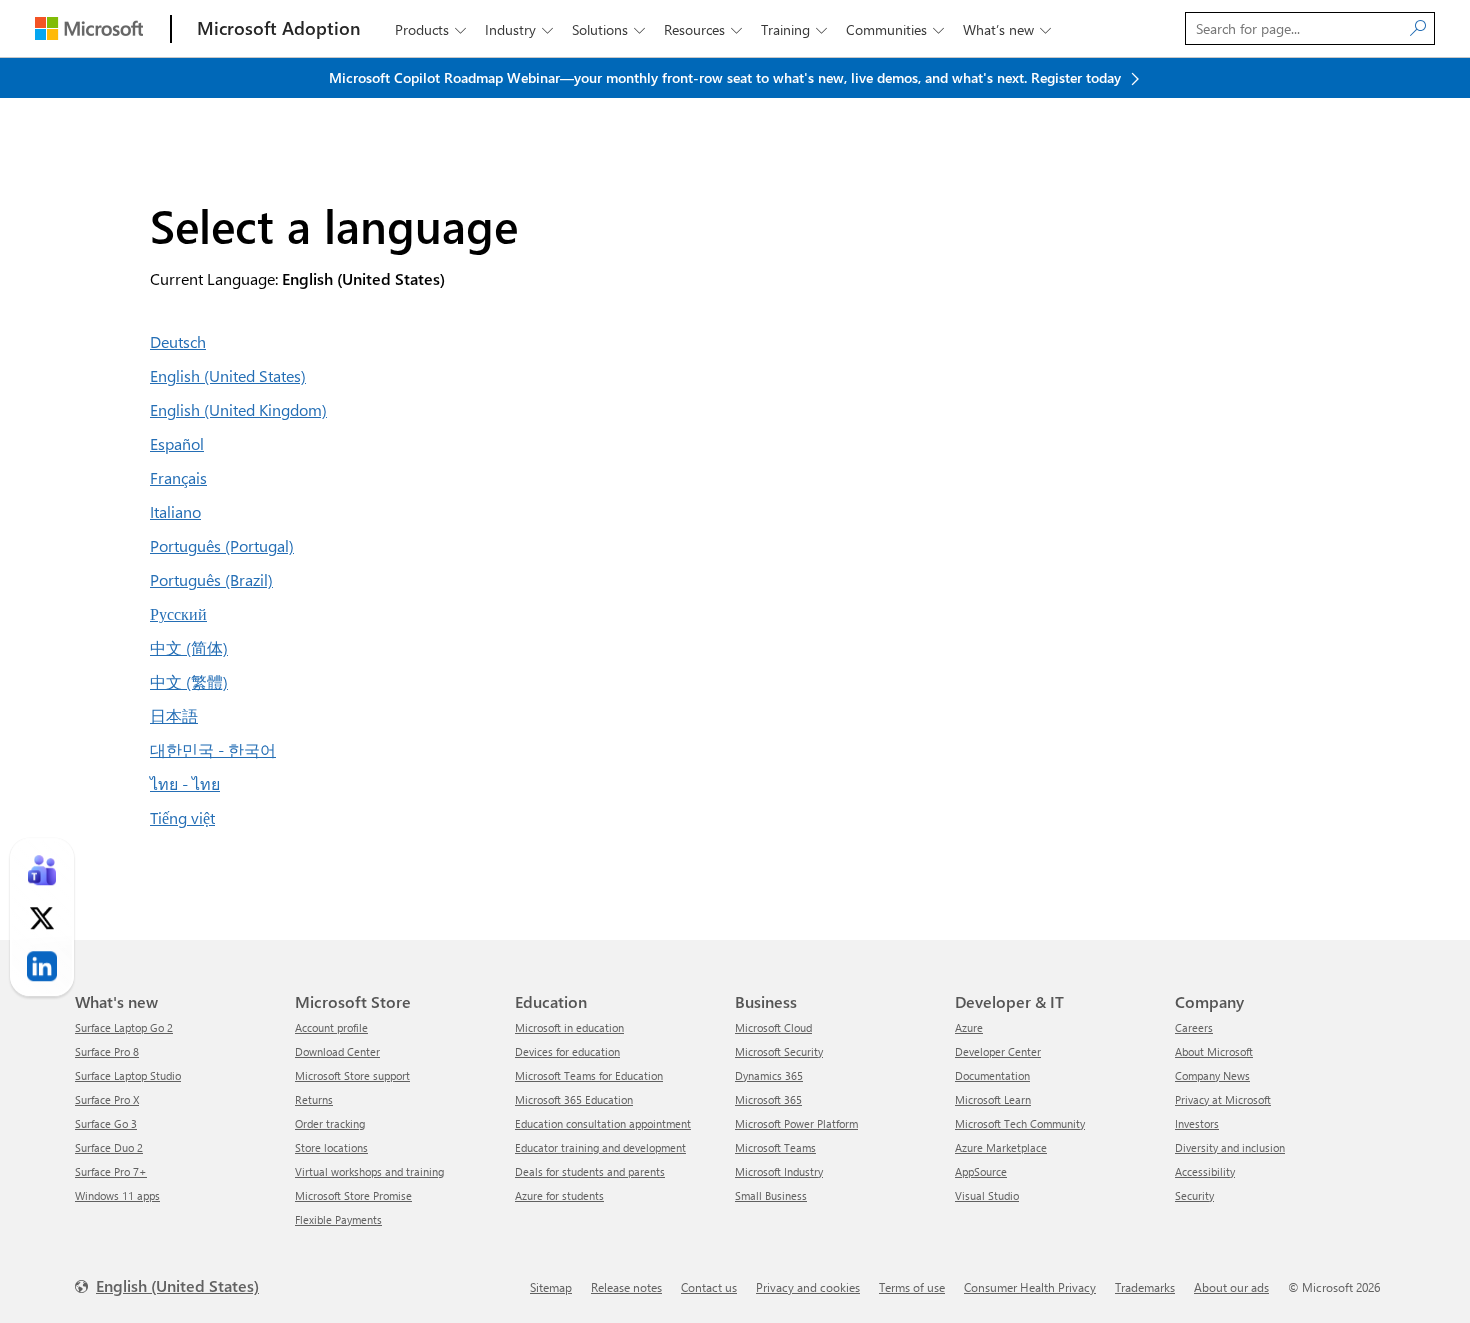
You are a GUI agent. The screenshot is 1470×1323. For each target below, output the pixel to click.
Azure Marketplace (1001, 1147)
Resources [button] (703, 29)
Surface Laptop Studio (128, 1075)
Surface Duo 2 (109, 1147)
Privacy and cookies (808, 1287)
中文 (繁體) (189, 681)
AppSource (981, 1171)
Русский (178, 613)
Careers (1194, 1027)
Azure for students (559, 1195)
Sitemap (551, 1287)
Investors (1197, 1123)
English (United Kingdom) (238, 409)
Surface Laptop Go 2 (124, 1027)
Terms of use (912, 1287)
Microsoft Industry (779, 1171)
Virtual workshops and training (369, 1171)
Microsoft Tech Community (1020, 1123)
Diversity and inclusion (1230, 1147)
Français (178, 477)
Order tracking (330, 1123)
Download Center (337, 1051)
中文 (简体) (189, 647)
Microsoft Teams (775, 1147)
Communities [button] (895, 29)
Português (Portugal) (222, 545)
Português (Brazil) (211, 579)
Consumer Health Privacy (1030, 1287)
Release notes (626, 1287)
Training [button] (794, 29)
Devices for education (567, 1051)
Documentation (992, 1075)
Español (177, 443)
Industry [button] (519, 29)
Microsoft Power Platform (796, 1123)
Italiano (175, 511)
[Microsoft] (89, 28)
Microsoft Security (779, 1051)
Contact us (709, 1287)
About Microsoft (1214, 1051)
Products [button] (430, 29)
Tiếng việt (182, 817)
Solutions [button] (608, 29)
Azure (969, 1027)
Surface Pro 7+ (111, 1171)
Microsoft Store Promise (353, 1195)
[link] (42, 871)
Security (1194, 1195)
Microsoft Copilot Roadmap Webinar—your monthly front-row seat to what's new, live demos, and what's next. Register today (727, 77)
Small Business (771, 1195)
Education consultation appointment (603, 1123)
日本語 (174, 715)
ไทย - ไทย (185, 783)
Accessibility (1205, 1171)
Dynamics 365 (769, 1075)
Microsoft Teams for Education (589, 1075)
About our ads (1231, 1287)
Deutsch (178, 341)
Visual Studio (987, 1195)
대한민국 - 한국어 (213, 749)
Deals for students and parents (590, 1171)
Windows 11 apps (117, 1195)
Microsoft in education (569, 1027)
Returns (314, 1099)
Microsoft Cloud (773, 1027)
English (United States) (228, 375)
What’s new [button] (1007, 29)
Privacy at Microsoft (1223, 1099)
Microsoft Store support (352, 1075)
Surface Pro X (107, 1099)
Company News (1212, 1075)
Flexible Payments (338, 1219)
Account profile (331, 1027)
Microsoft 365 (768, 1099)
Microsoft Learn (993, 1099)
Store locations (331, 1147)
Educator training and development (600, 1147)
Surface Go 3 (106, 1123)
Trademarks (1145, 1287)
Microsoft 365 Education (574, 1099)
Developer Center (998, 1051)
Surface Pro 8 (107, 1051)
